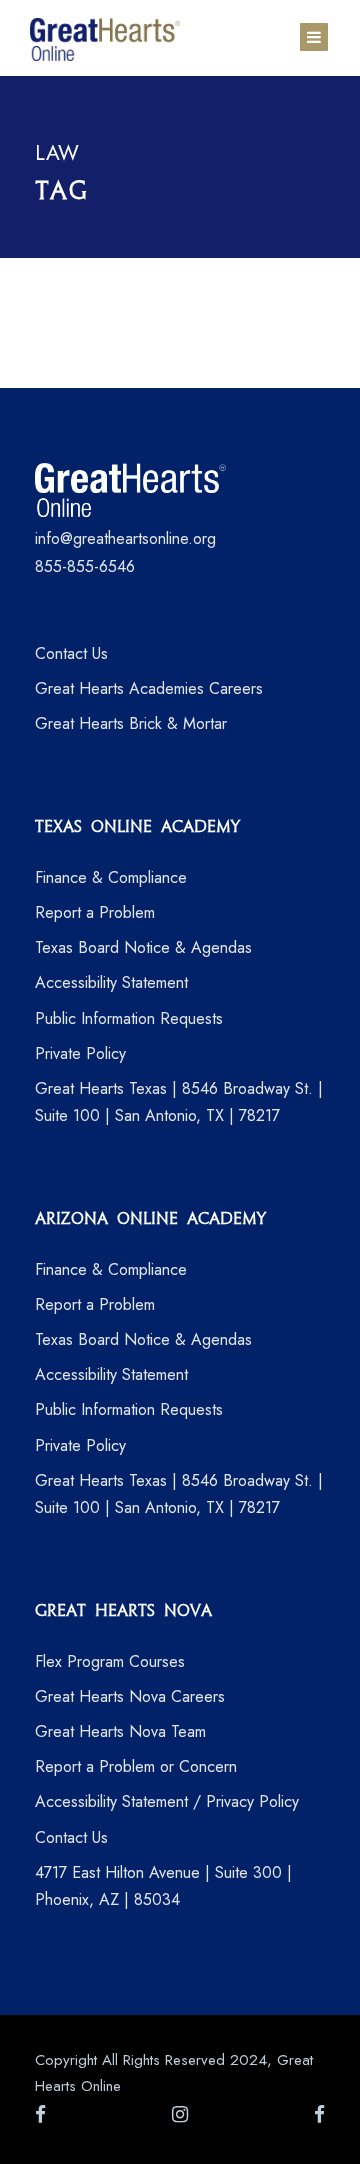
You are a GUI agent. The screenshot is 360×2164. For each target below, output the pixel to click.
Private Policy (80, 1053)
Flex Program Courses (110, 1661)
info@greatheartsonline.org (125, 538)
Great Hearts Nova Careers (130, 1696)
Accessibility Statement (111, 982)
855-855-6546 (85, 566)
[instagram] (180, 2115)
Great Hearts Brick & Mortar (131, 723)
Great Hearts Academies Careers (149, 688)
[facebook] (40, 2115)
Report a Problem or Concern (136, 1766)
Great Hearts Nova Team (120, 1731)
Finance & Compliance (111, 877)
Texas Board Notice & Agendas (143, 947)
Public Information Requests (129, 1018)
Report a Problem (95, 912)
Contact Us (71, 653)
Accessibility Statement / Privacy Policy (167, 1801)
